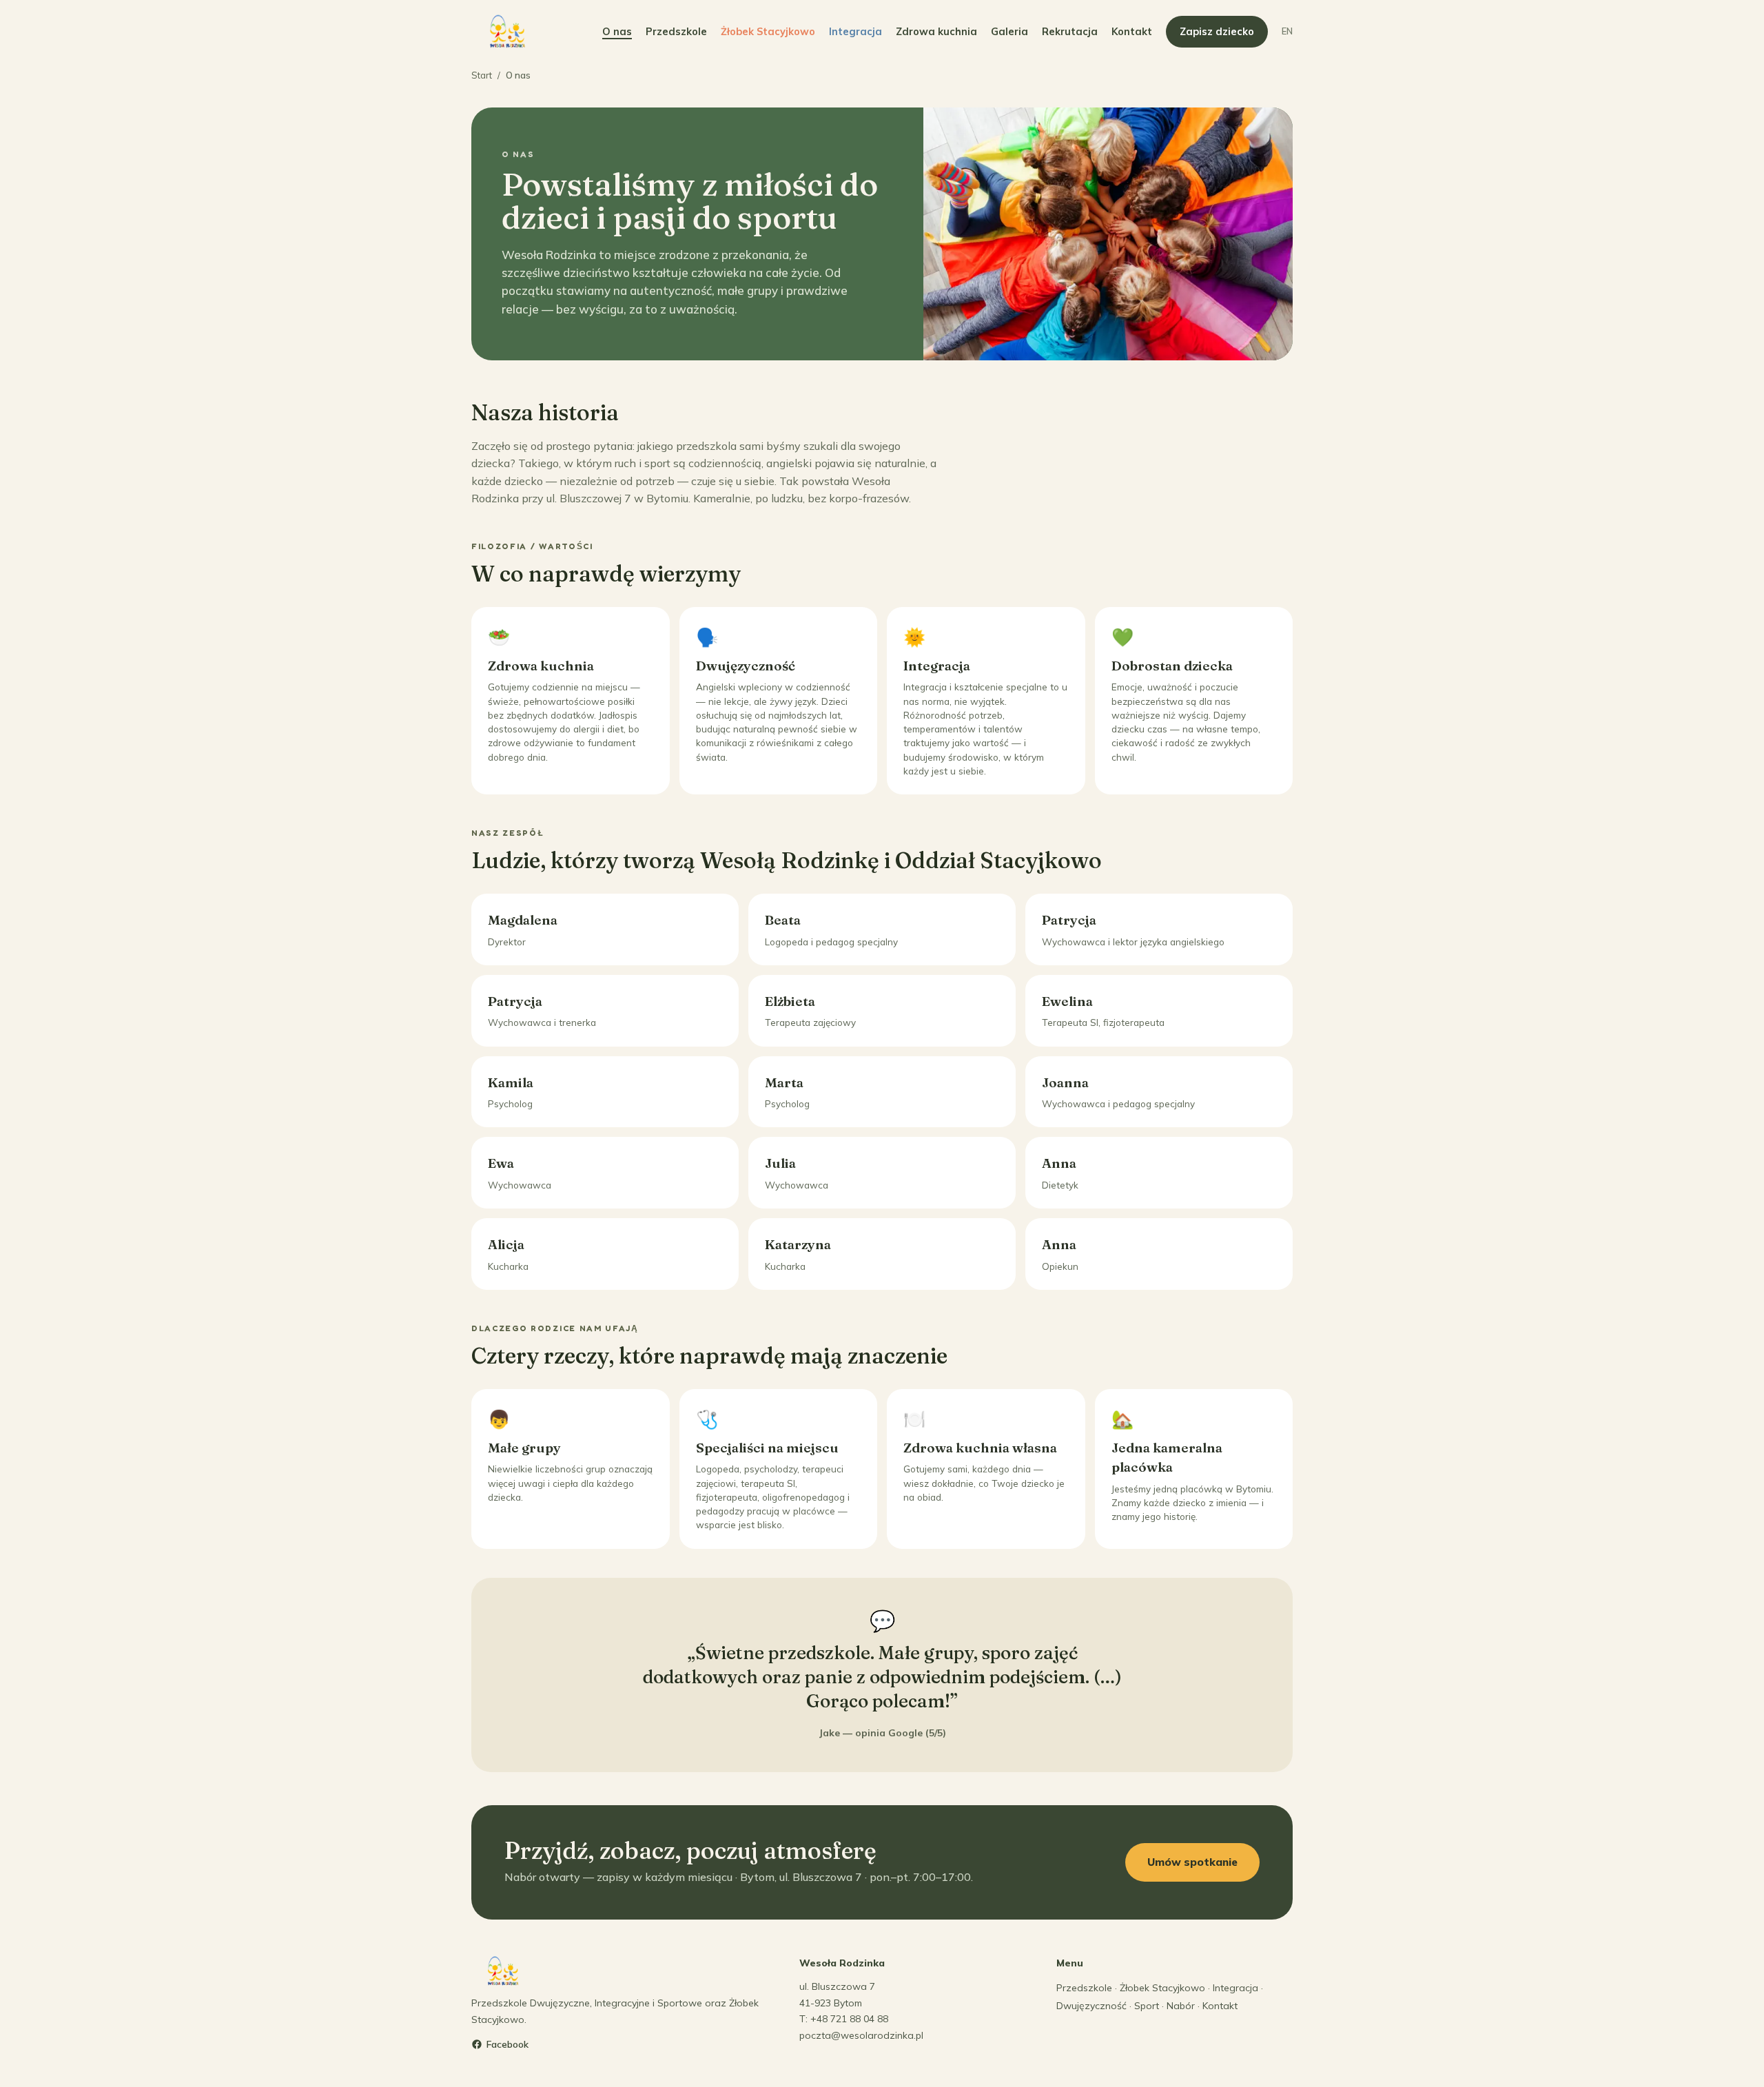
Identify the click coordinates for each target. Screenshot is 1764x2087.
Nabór (1181, 2006)
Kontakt (1132, 31)
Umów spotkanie (1192, 1862)
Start (482, 75)
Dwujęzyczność (1091, 2006)
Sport (1147, 2006)
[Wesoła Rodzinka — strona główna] (508, 32)
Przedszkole (676, 31)
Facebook (507, 2044)
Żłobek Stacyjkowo (768, 31)
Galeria (1009, 31)
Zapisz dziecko (1217, 31)
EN (1287, 31)
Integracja (855, 31)
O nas (617, 31)
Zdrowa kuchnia (936, 31)
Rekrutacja (1070, 31)
